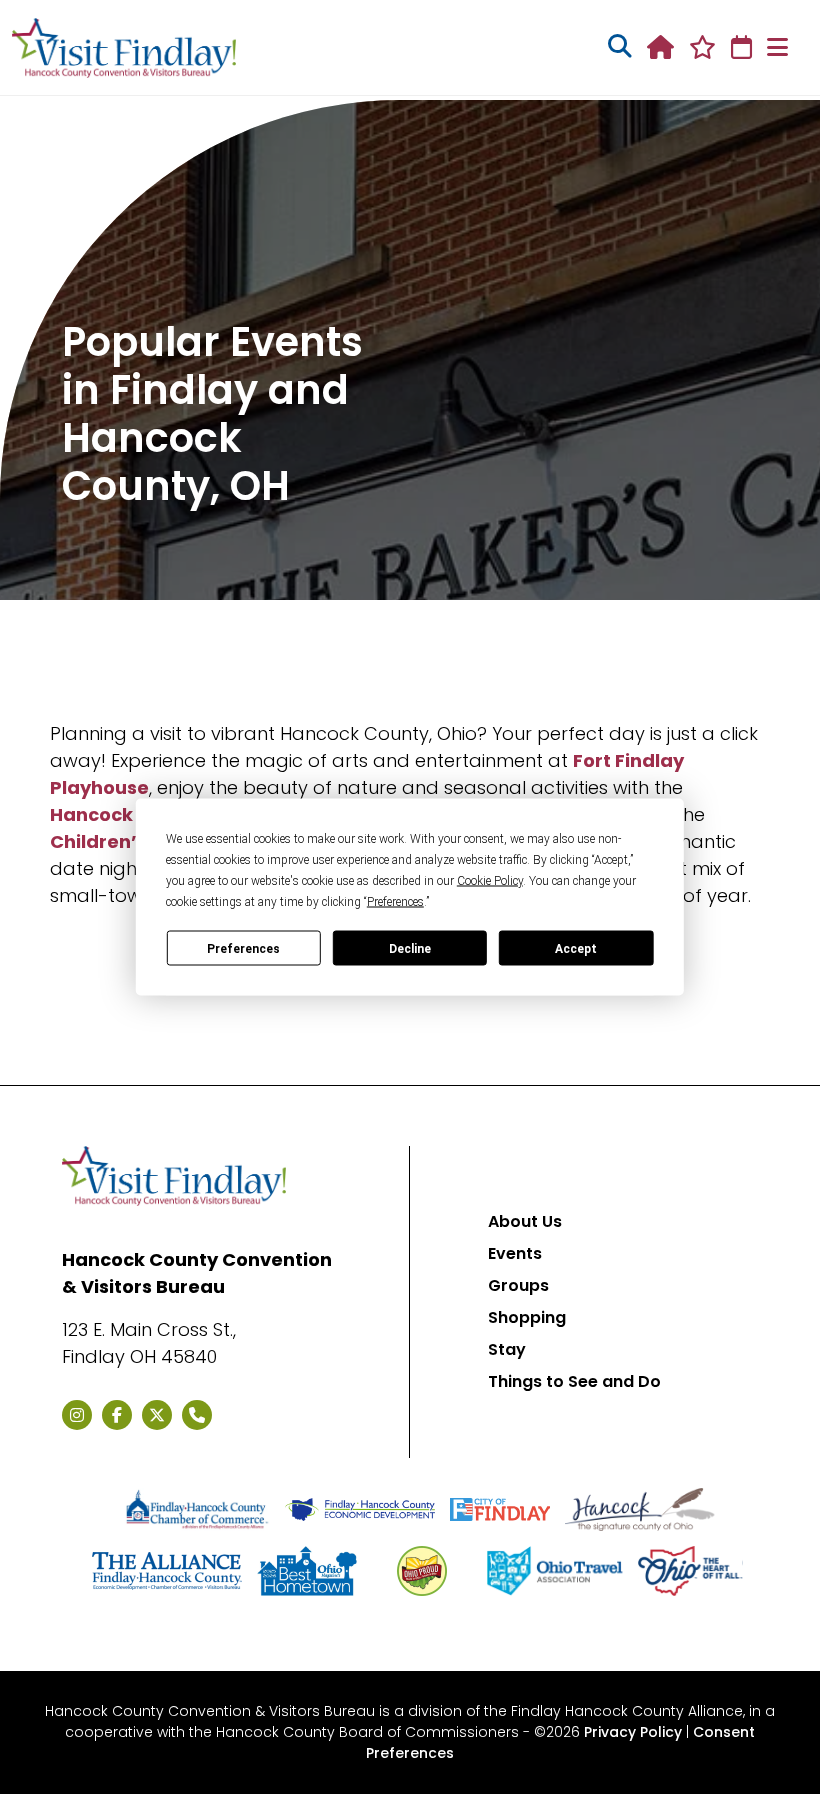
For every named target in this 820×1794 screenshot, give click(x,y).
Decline (410, 948)
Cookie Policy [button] (490, 881)
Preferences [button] (395, 902)
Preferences (243, 948)
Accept (576, 948)
